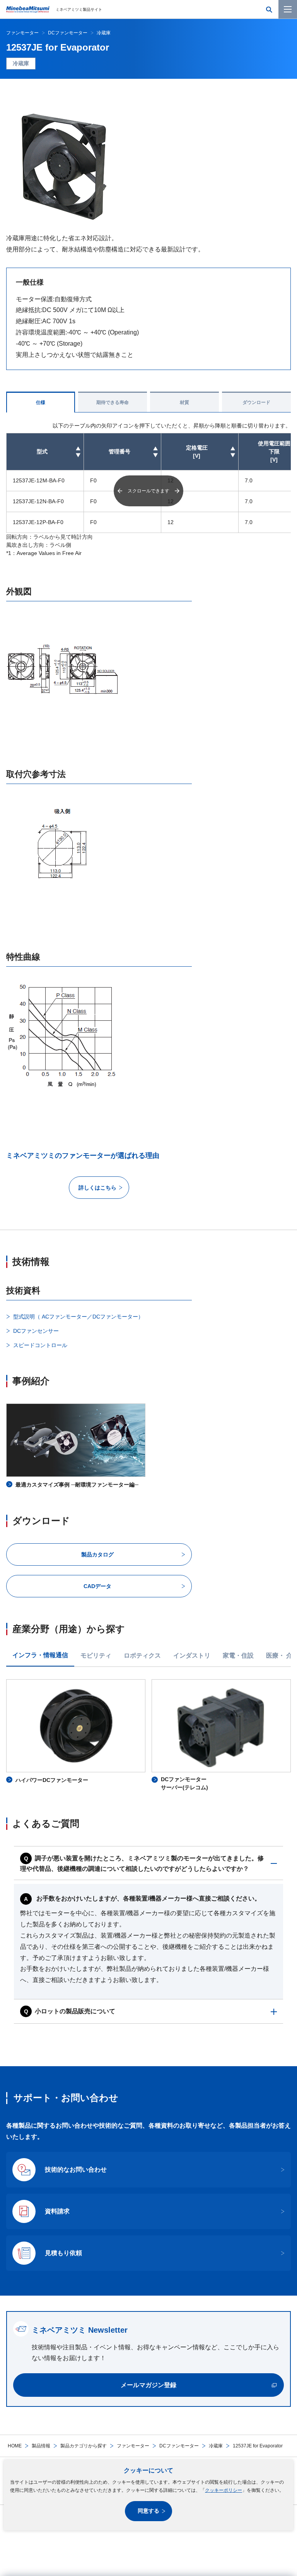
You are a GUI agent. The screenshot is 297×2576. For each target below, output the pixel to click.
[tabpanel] (148, 1736)
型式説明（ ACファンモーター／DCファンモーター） (78, 1317)
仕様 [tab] (41, 402)
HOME (15, 2446)
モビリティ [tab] (96, 1655)
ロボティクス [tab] (142, 1655)
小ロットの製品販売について (75, 2011)
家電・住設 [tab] (238, 1655)
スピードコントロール (40, 1345)
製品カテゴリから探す (84, 2446)
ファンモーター (133, 2446)
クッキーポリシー (224, 2490)
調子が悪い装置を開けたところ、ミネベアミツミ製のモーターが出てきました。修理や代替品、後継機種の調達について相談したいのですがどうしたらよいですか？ (142, 1864)
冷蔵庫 (216, 2446)
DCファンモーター (179, 2446)
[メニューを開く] (288, 9)
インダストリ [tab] (192, 1655)
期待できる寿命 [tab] (113, 402)
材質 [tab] (184, 402)
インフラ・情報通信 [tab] (40, 1655)
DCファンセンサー (36, 1331)
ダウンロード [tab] (256, 402)
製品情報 (41, 2446)
